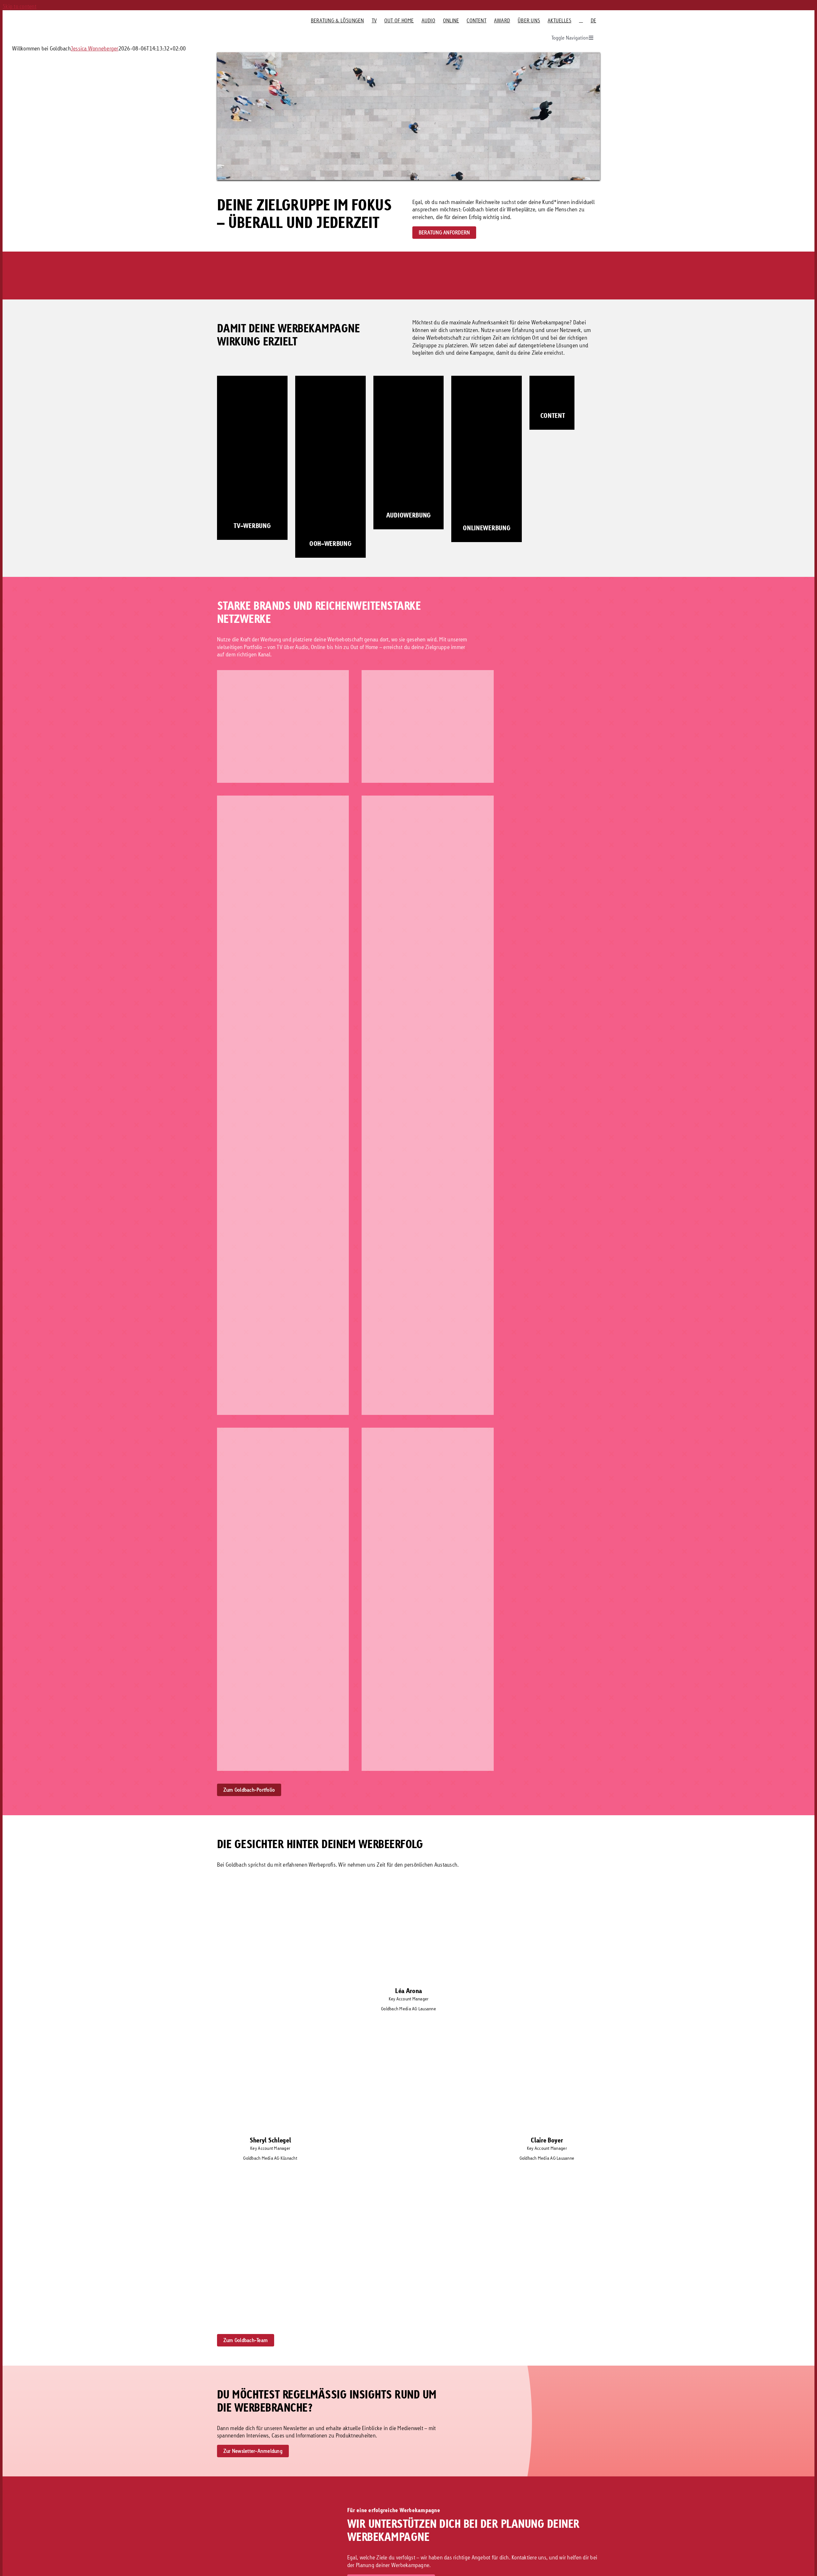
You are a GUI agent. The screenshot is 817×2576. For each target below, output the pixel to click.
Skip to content (19, 6)
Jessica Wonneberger (95, 48)
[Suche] (581, 20)
